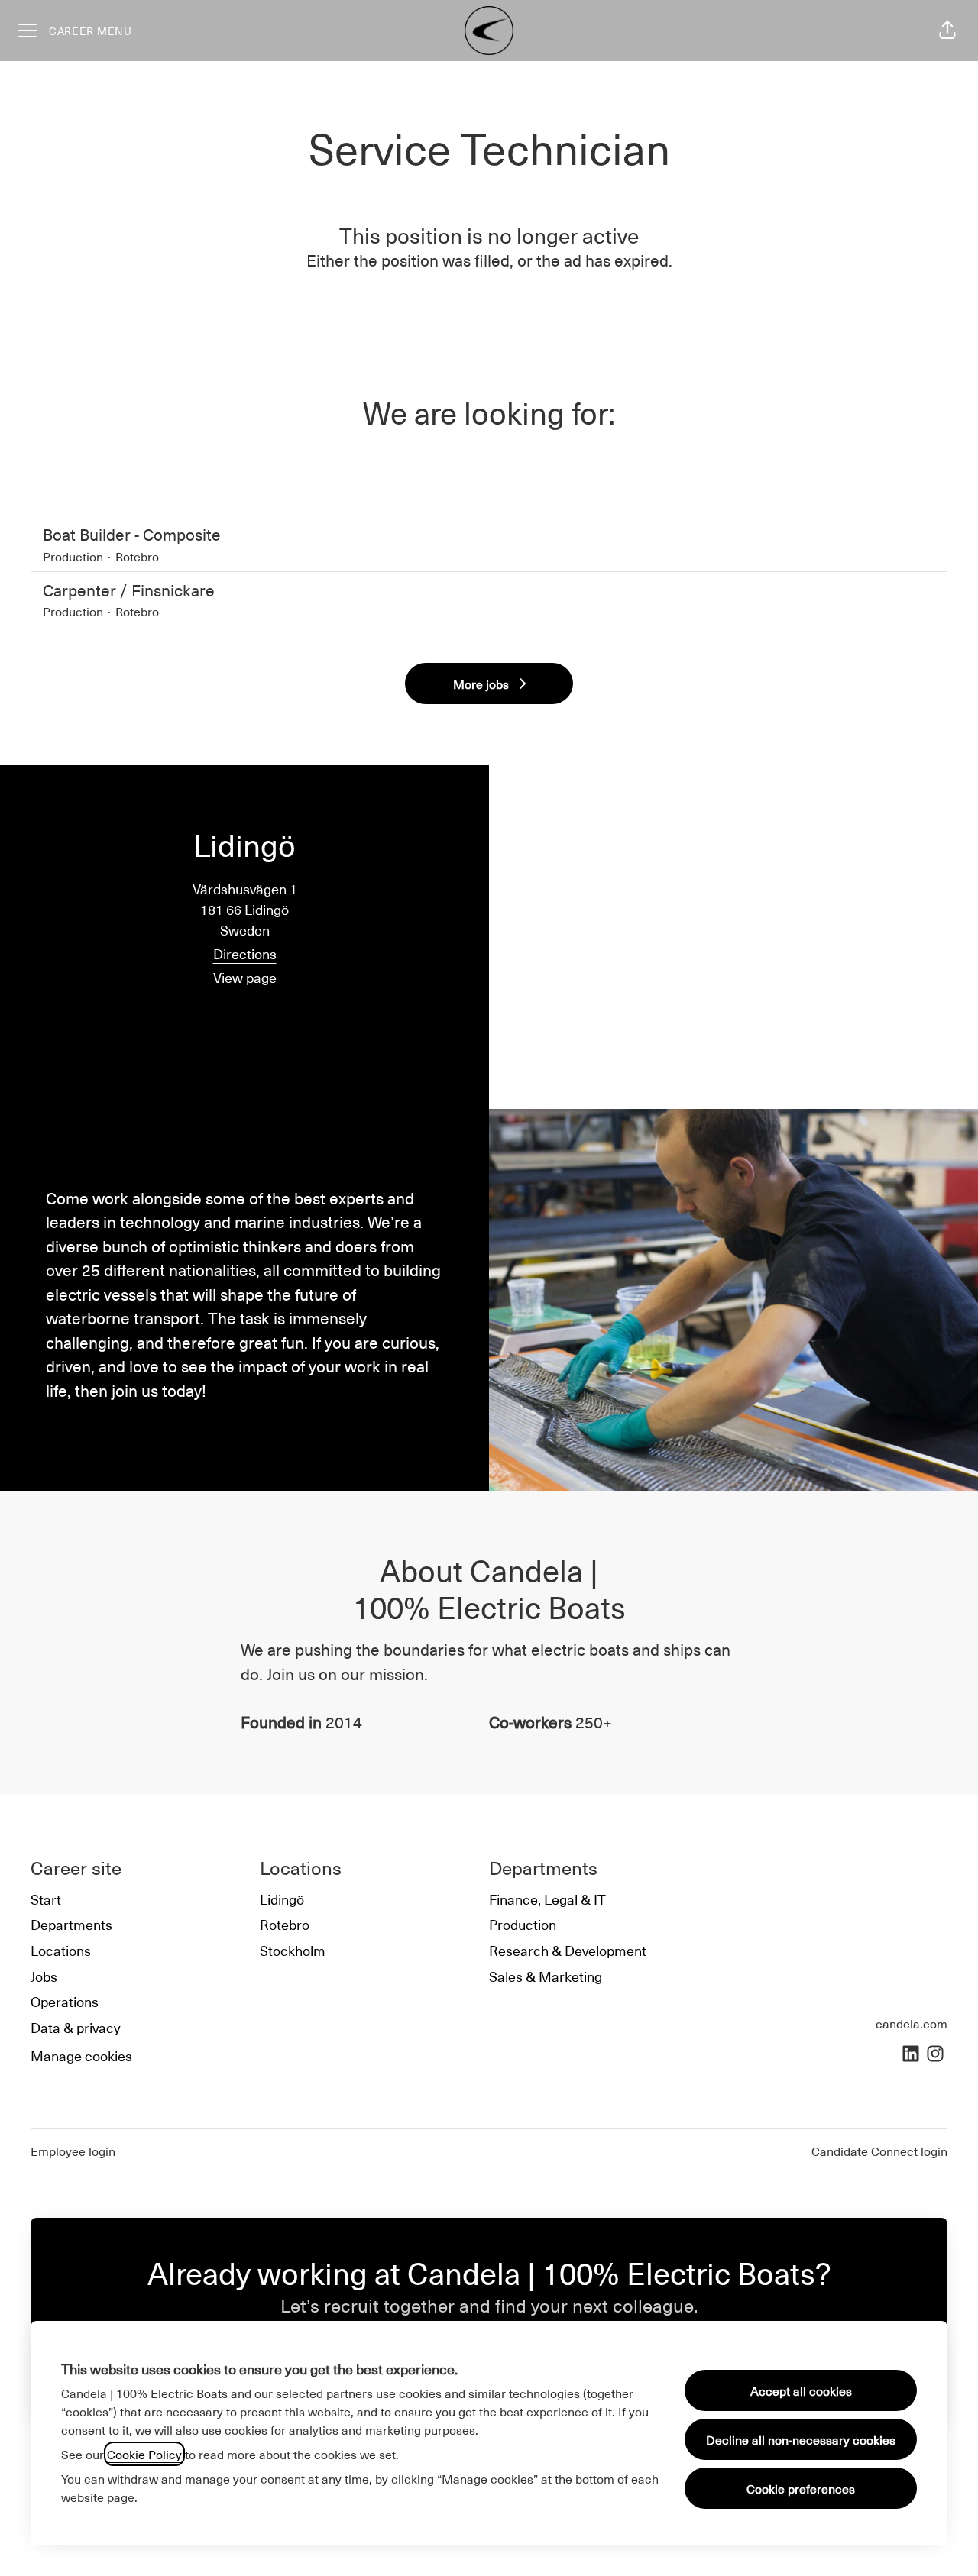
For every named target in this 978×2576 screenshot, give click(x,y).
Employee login (73, 2151)
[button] (947, 31)
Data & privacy (76, 2027)
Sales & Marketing (546, 1976)
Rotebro (285, 1924)
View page (245, 977)
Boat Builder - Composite (132, 534)
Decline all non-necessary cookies (801, 2439)
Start (46, 1899)
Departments (71, 1924)
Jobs (44, 1976)
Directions (245, 953)
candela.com (912, 2023)
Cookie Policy (144, 2454)
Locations (61, 1950)
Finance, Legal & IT (547, 1899)
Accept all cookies (801, 2390)
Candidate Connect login (879, 2151)
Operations (65, 2001)
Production (523, 1924)
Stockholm (293, 1950)
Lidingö (282, 1899)
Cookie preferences (801, 2488)
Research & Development (568, 1950)
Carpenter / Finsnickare (129, 590)
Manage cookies (81, 2056)
